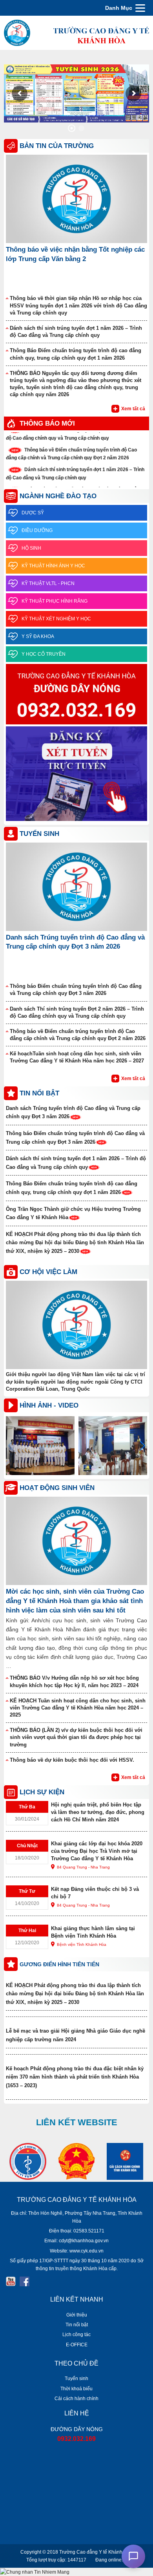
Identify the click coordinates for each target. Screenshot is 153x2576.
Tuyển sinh (76, 2379)
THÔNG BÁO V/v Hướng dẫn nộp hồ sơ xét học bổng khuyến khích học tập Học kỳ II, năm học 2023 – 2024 (74, 1681)
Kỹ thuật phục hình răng (55, 601)
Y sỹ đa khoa (38, 636)
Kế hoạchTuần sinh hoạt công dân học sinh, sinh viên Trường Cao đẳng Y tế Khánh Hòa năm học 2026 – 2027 (77, 1057)
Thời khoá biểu (76, 2389)
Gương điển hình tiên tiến (59, 1964)
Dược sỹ (33, 513)
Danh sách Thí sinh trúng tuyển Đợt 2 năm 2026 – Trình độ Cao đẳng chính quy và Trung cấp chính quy (77, 1012)
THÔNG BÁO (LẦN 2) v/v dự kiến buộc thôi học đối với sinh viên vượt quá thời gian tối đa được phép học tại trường (76, 1737)
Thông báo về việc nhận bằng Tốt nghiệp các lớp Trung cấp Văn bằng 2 (75, 254)
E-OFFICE (77, 2345)
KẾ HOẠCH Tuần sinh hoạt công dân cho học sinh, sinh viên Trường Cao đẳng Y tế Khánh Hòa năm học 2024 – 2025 (78, 1708)
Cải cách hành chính (76, 2399)
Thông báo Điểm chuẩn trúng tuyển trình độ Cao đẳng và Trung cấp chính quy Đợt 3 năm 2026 (76, 990)
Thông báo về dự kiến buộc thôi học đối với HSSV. (72, 1760)
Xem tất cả (133, 409)
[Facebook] (25, 2281)
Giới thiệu (77, 2315)
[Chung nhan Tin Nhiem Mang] (35, 2572)
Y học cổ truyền (44, 654)
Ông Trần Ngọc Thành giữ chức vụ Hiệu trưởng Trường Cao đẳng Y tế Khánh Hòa (73, 1213)
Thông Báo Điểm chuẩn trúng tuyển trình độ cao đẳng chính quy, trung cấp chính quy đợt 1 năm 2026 (76, 354)
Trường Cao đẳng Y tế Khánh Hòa (96, 2552)
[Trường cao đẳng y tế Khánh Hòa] (76, 32)
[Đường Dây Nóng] (76, 695)
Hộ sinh (31, 548)
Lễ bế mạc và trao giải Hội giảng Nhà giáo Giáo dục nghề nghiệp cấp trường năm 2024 (76, 2035)
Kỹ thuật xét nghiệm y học (56, 619)
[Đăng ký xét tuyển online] (76, 774)
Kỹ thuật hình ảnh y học (53, 566)
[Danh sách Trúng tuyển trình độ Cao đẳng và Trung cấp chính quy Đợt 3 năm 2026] (76, 886)
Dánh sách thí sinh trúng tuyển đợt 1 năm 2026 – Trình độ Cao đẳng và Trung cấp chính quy (76, 332)
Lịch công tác (76, 2335)
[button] (142, 1446)
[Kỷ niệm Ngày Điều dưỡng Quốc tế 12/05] (40, 1445)
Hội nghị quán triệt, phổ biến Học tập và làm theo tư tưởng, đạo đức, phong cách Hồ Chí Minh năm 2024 (98, 1812)
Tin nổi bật (77, 2325)
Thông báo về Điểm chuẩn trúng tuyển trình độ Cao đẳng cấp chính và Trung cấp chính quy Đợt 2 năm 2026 (78, 1035)
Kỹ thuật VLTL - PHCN (48, 583)
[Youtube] (11, 2281)
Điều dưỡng (37, 530)
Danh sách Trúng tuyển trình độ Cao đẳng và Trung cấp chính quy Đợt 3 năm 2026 (75, 942)
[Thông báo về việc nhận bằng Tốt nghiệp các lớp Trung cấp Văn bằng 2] (76, 199)
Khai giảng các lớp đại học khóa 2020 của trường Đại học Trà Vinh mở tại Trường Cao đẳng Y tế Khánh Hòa (97, 1851)
